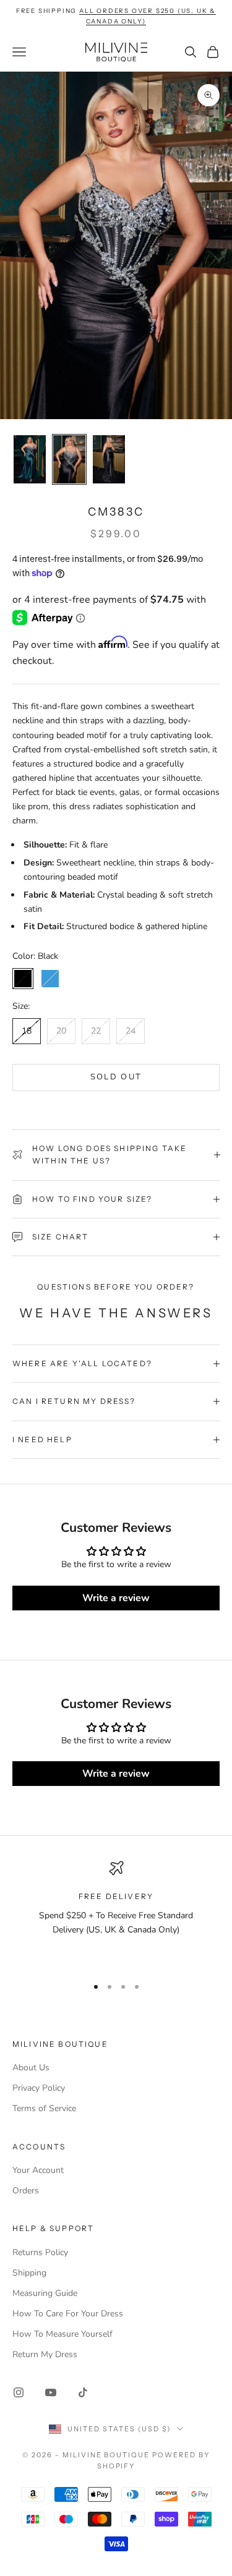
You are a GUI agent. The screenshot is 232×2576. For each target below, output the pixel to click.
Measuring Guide (45, 2293)
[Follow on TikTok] (83, 2392)
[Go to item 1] (30, 459)
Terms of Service (44, 2108)
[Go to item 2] (69, 459)
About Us (31, 2068)
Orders (26, 2191)
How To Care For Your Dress (68, 2314)
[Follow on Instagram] (19, 2392)
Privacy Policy (39, 2088)
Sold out (116, 1077)
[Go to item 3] (109, 459)
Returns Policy (40, 2252)
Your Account (38, 2170)
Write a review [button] (116, 1598)
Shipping (29, 2273)
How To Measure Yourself (62, 2334)
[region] (116, 1913)
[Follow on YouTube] (51, 2392)
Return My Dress (45, 2354)
